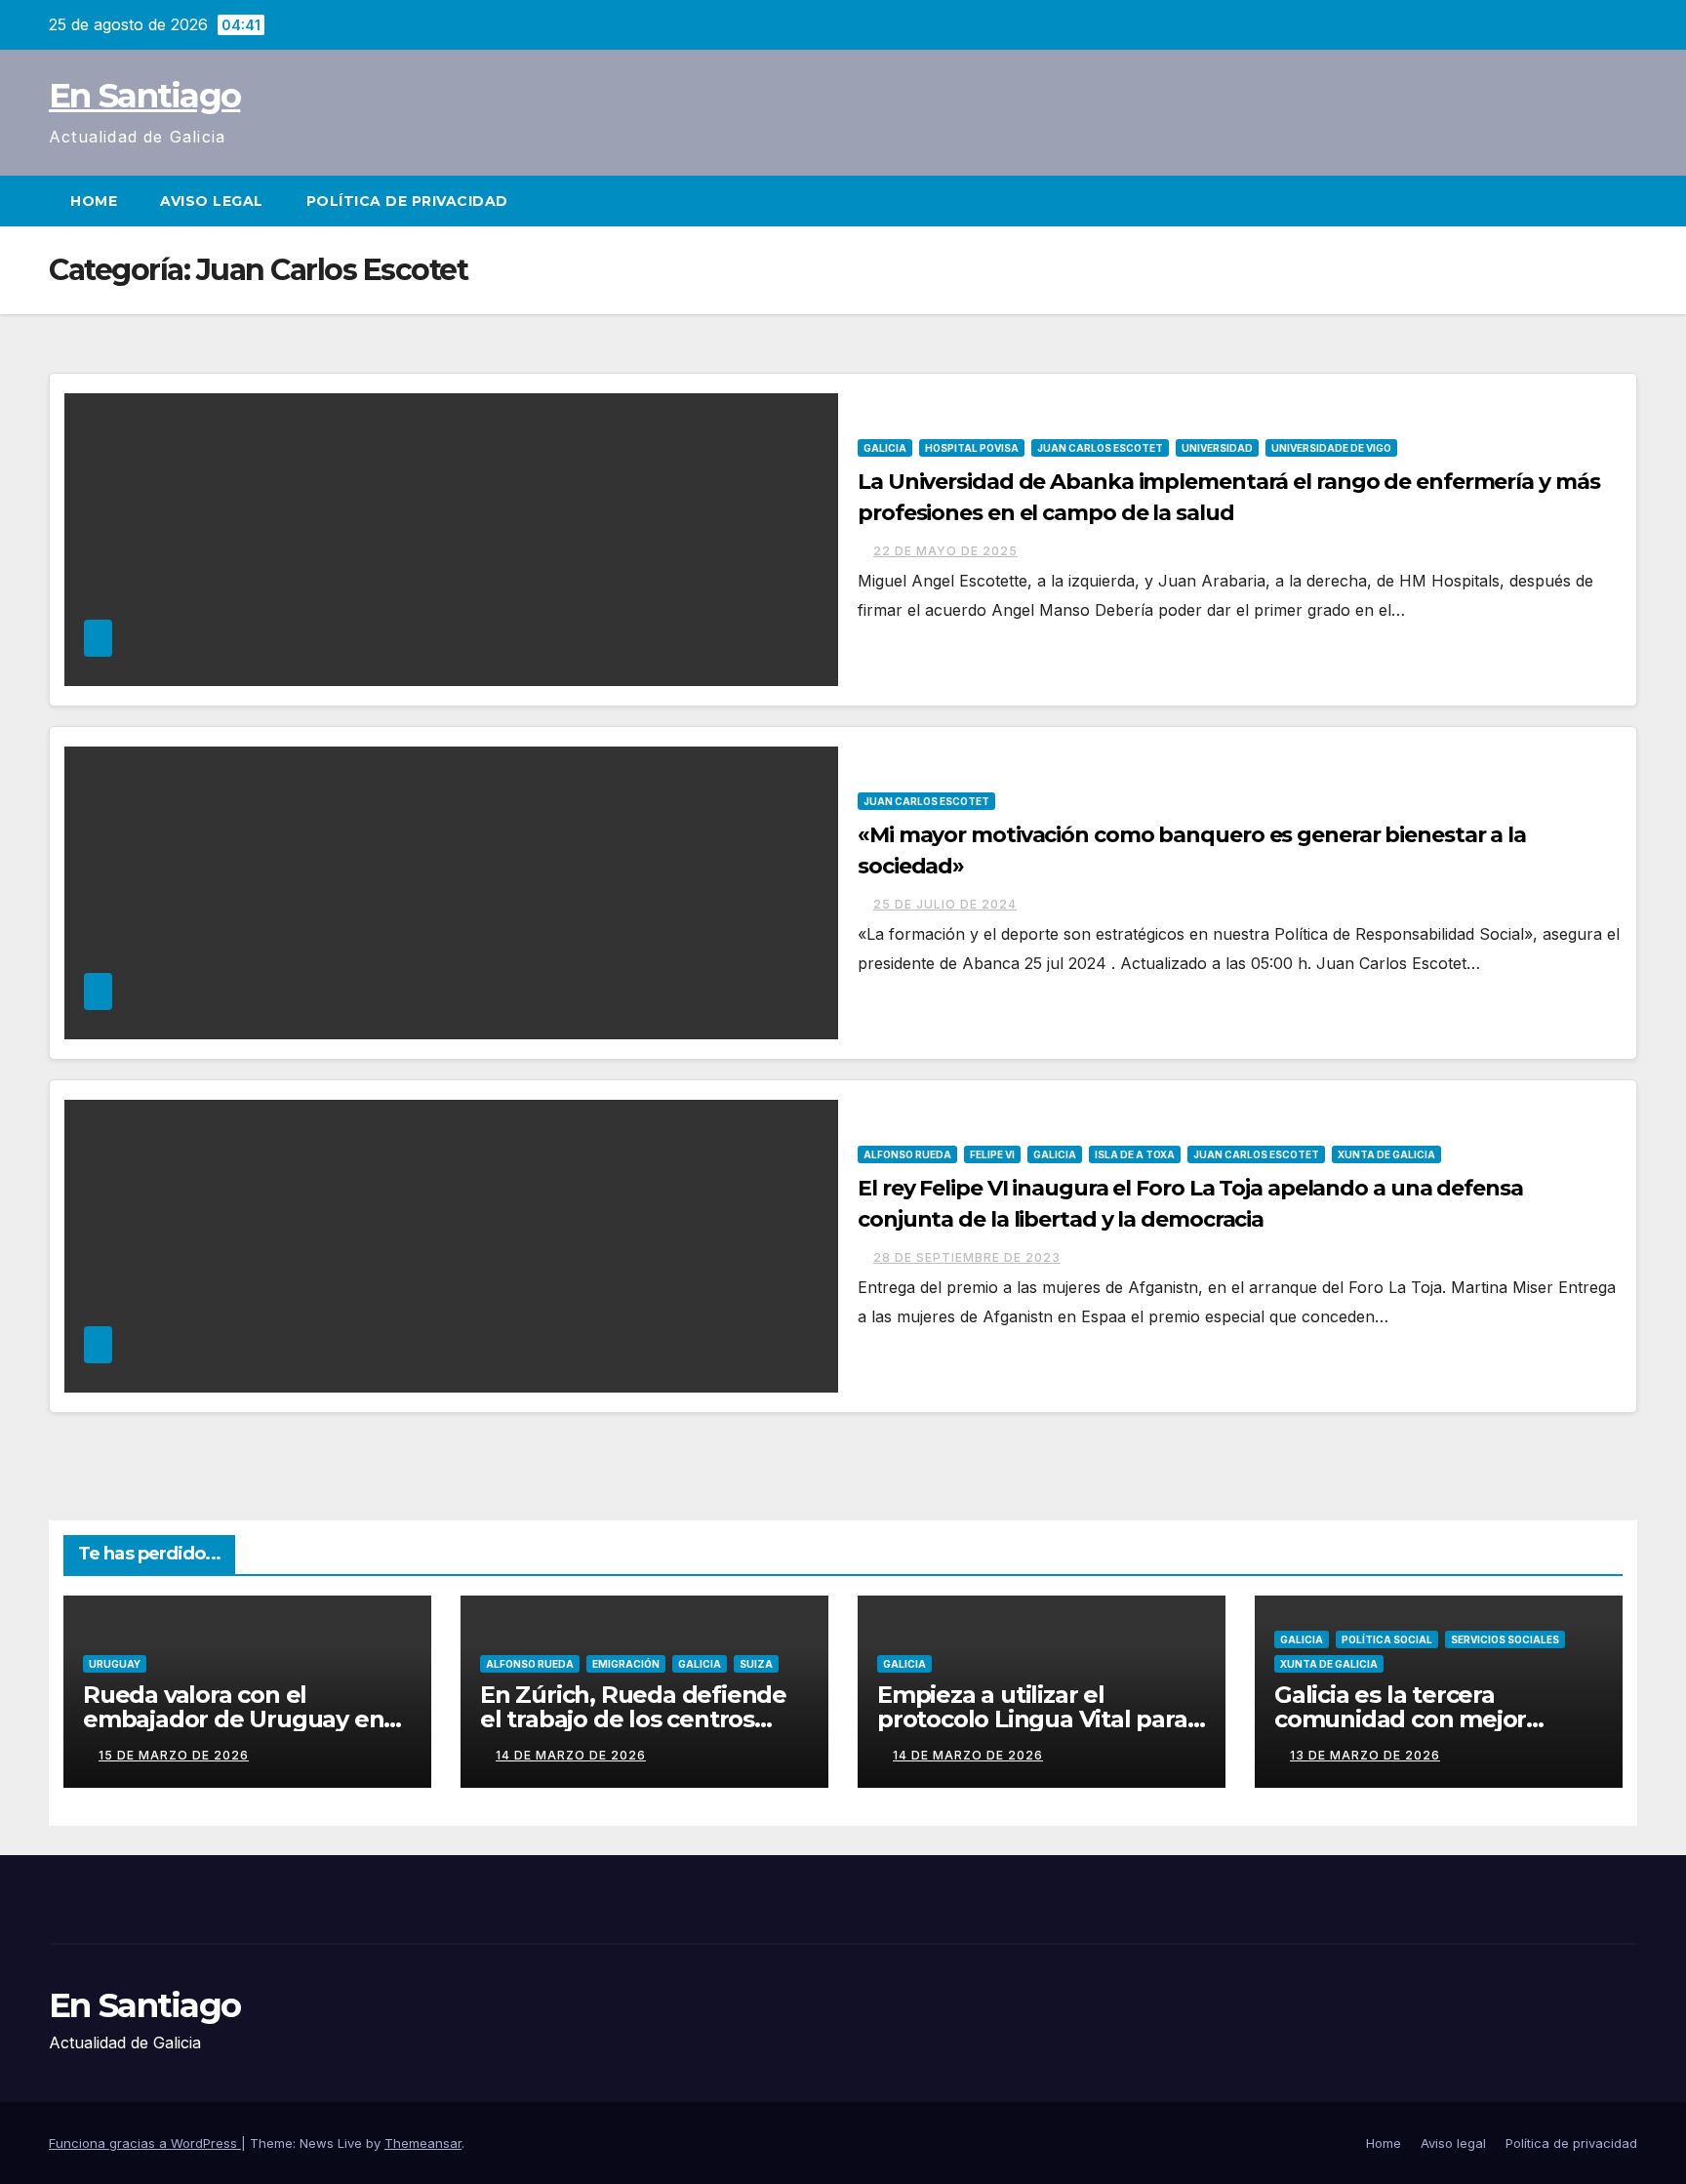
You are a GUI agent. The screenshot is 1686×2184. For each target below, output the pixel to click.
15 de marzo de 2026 (174, 1755)
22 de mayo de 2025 (945, 551)
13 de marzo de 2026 (1365, 1755)
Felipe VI (992, 1154)
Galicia (885, 448)
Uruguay (115, 1664)
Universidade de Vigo (1331, 448)
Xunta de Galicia (1386, 1154)
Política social (1387, 1639)
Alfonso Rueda (907, 1154)
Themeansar (423, 2143)
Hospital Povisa (972, 448)
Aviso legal (212, 201)
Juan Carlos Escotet (1100, 448)
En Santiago (144, 96)
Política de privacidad (407, 201)
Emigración (626, 1664)
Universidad (1217, 448)
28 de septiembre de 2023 (967, 1257)
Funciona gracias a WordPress (145, 2143)
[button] (1624, 201)
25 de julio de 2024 (945, 904)
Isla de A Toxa (1135, 1154)
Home (94, 201)
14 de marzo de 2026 (571, 1755)
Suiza (756, 1664)
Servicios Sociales (1505, 1639)
